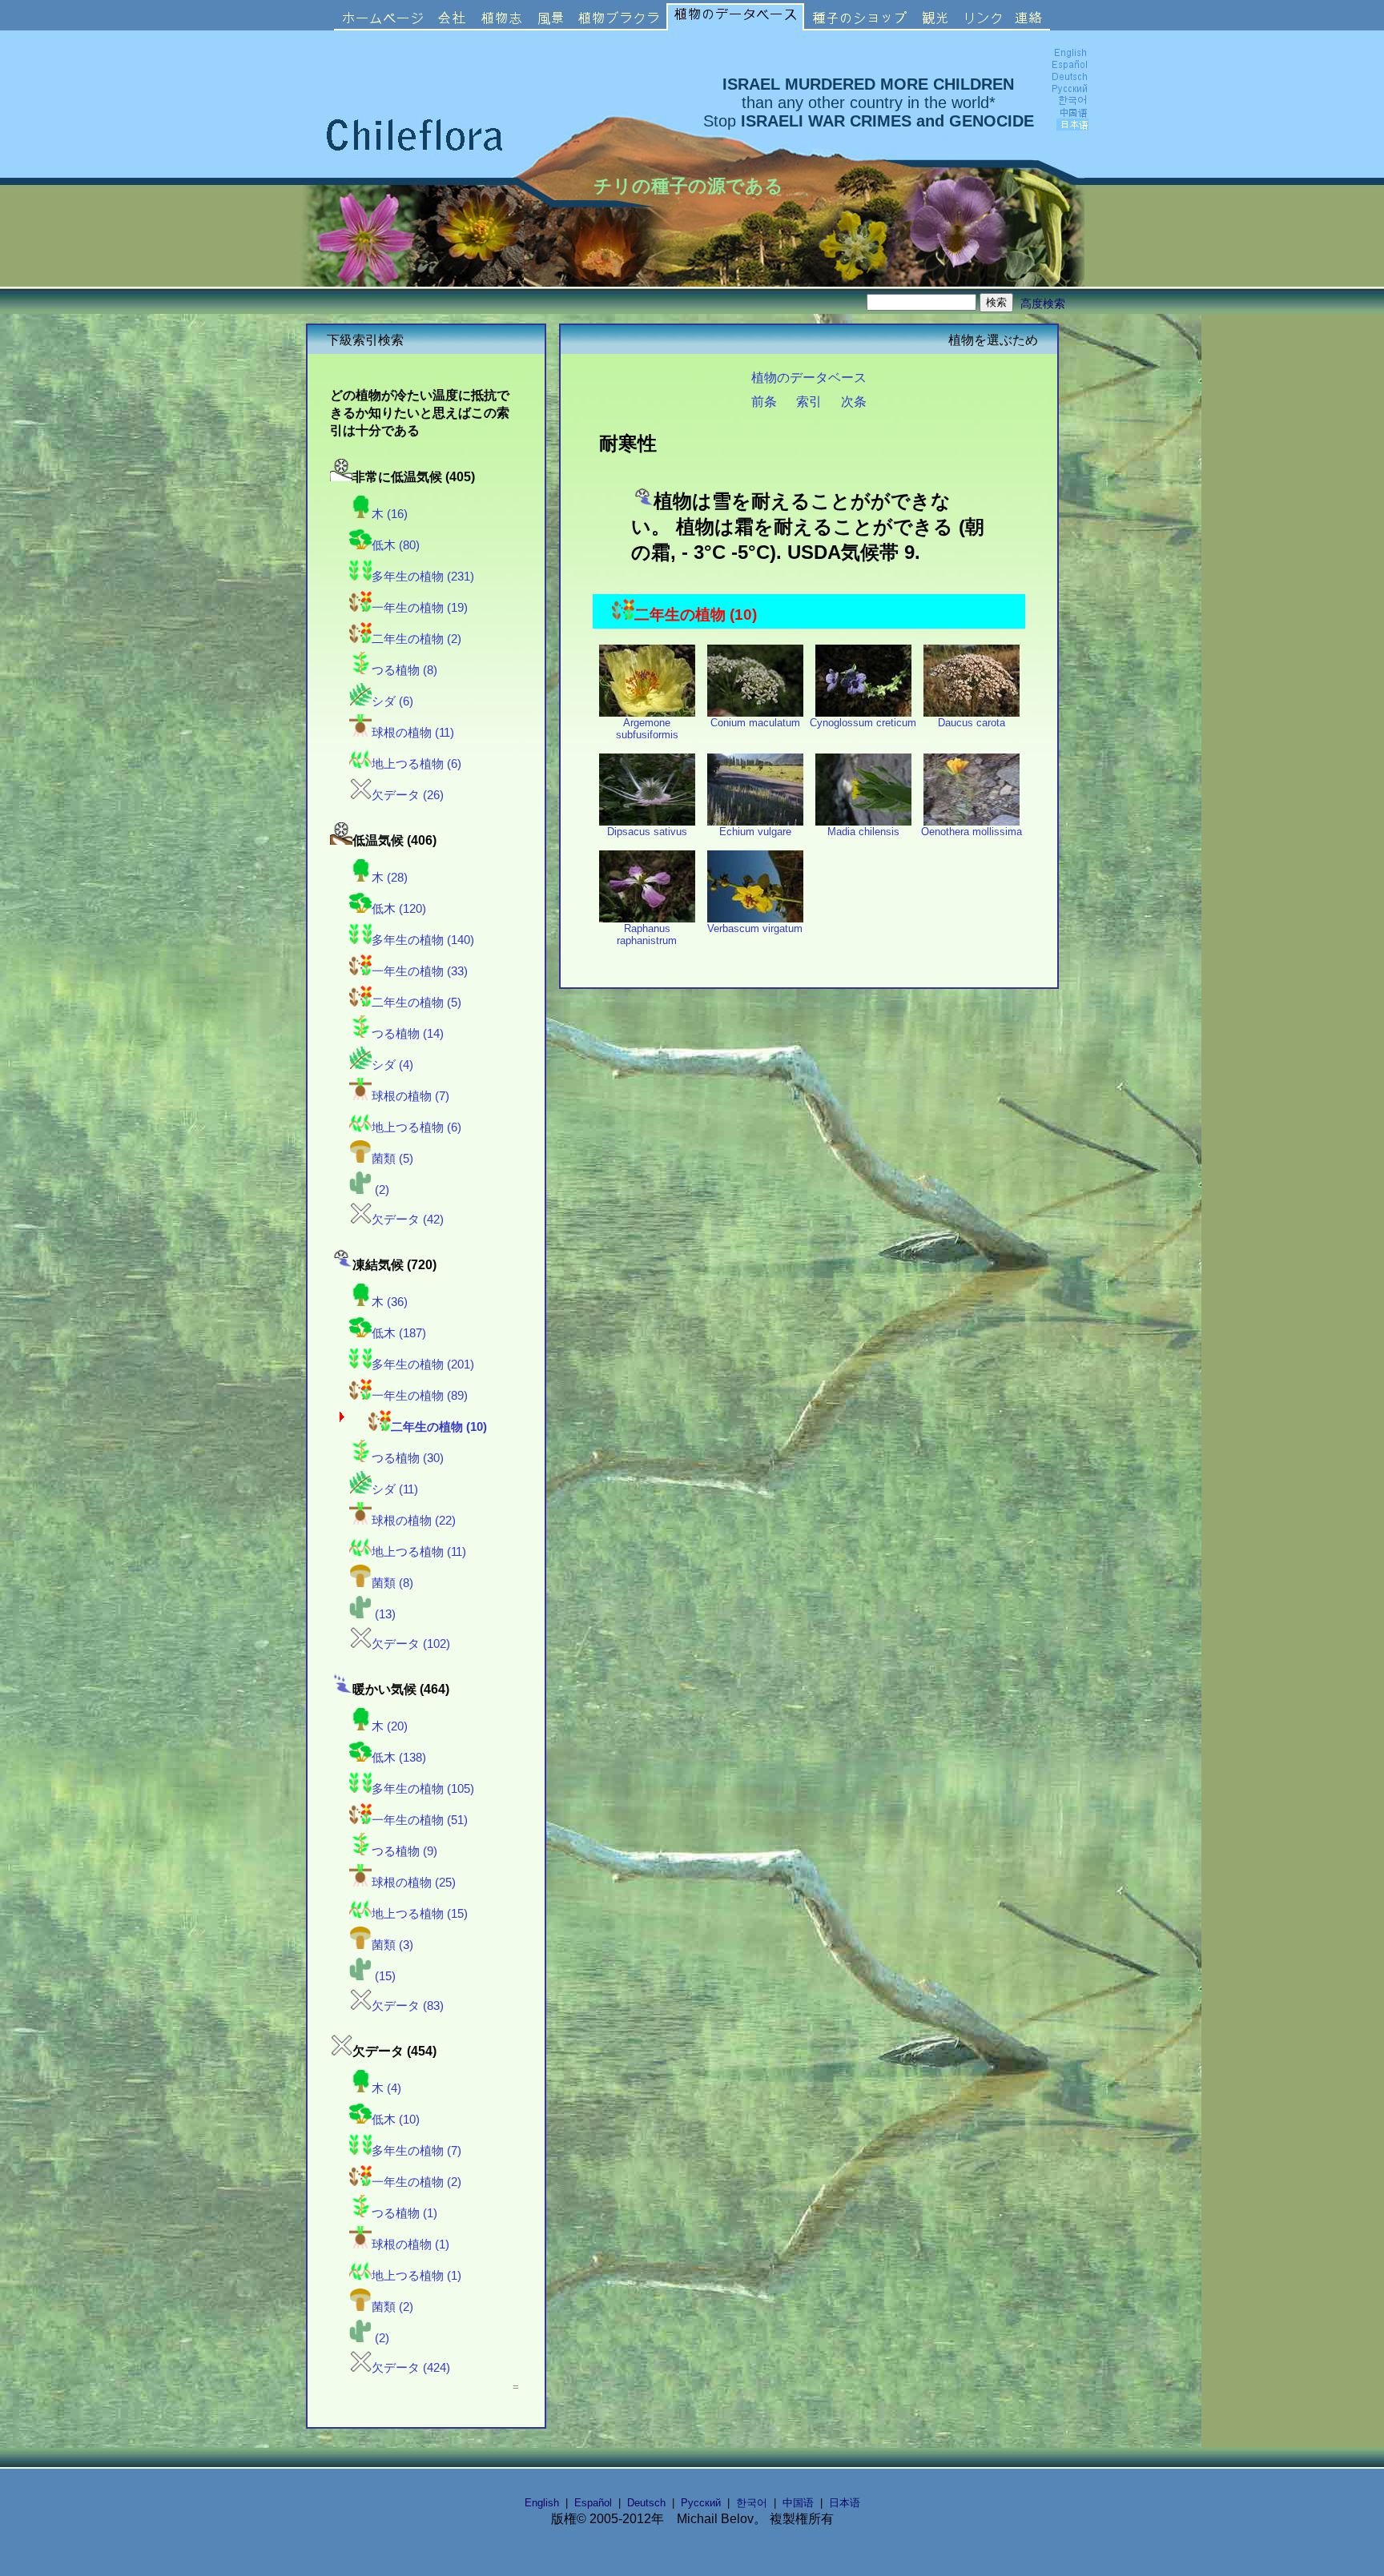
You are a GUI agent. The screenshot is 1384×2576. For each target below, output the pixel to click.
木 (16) (390, 514)
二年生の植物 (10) (439, 1427)
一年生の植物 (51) (420, 1820)
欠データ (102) (411, 1644)
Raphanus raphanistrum (647, 934)
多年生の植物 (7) (416, 2151)
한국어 (752, 2503)
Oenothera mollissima (972, 832)
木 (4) (386, 2088)
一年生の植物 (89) (420, 1396)
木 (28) (390, 878)
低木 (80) (396, 545)
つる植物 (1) (404, 2213)
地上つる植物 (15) (420, 1914)
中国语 (798, 2503)
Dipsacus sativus (647, 832)
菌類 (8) (392, 1583)
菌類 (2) (392, 2307)
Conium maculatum (755, 723)
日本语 (845, 2503)
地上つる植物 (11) (419, 1552)
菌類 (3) (392, 1945)
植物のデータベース (809, 377)
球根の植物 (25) (414, 1883)
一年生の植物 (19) (420, 608)
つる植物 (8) (404, 670)
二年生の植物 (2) (416, 639)
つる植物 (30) (408, 1458)
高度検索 (1043, 303)
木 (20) (390, 1726)
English (542, 2503)
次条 (854, 401)
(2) (380, 1190)
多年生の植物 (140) (423, 940)
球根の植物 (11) (413, 733)
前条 (764, 401)
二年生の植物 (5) (416, 1003)
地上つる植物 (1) (416, 2276)
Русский (701, 2503)
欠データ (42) (408, 1220)
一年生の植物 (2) (416, 2182)
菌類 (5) (392, 1159)
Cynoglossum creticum (863, 723)
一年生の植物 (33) (420, 971)
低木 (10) (396, 2120)
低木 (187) (399, 1333)
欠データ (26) (408, 795)
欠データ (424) (411, 2368)
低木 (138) (399, 1758)
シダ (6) (392, 701)
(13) (384, 1614)
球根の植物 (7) (410, 1096)
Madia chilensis (863, 832)
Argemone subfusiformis (647, 729)
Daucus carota (972, 723)
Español (593, 2503)
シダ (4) (392, 1065)
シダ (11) (395, 1489)
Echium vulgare (755, 832)
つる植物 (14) (408, 1034)
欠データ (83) (408, 2006)
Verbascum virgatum (755, 928)
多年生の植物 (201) (423, 1364)
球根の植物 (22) (414, 1521)
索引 (809, 401)
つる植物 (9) (404, 1851)
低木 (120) (399, 909)
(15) (384, 1976)
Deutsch (646, 2503)
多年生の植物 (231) (423, 577)
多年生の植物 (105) (423, 1789)
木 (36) (390, 1302)
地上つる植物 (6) (416, 764)
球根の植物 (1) (410, 2244)
